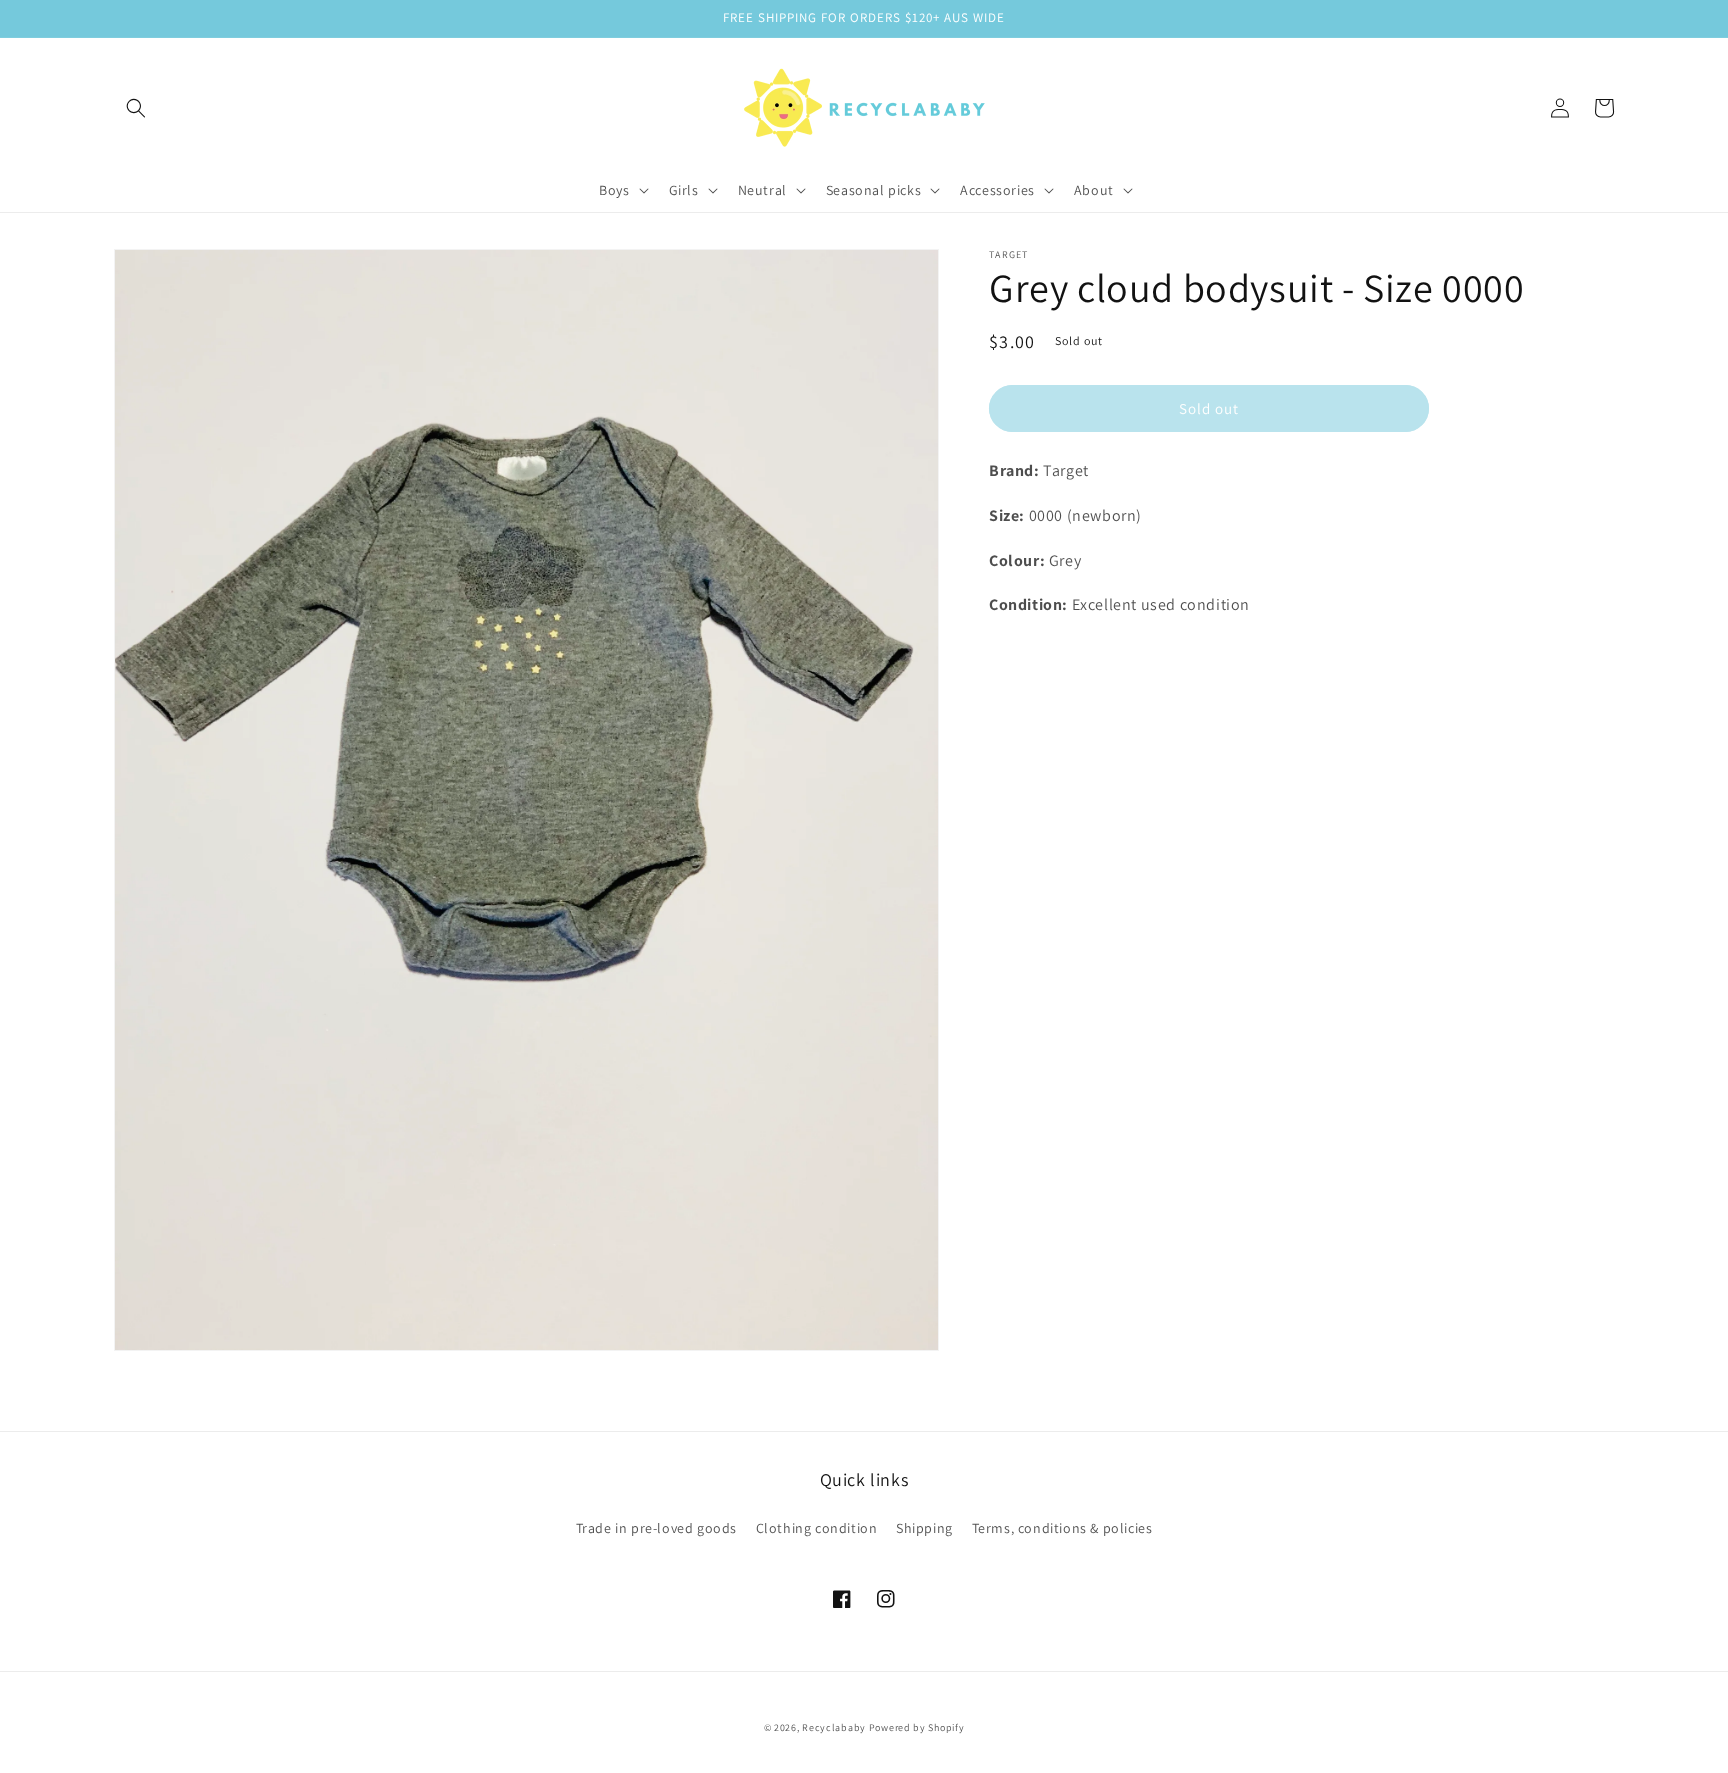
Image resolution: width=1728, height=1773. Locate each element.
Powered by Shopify (917, 1727)
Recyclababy (834, 1727)
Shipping (924, 1528)
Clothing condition (817, 1528)
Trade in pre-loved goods (656, 1528)
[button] (136, 108)
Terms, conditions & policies (1062, 1528)
